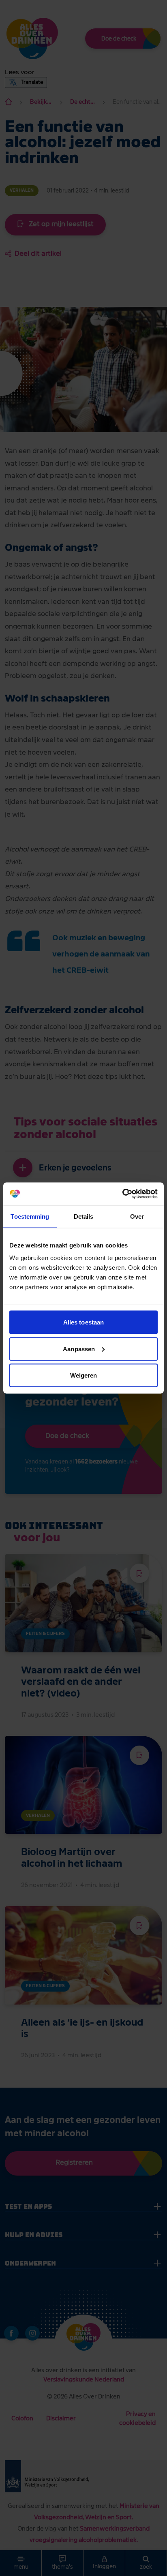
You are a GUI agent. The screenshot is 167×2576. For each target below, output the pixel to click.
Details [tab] (84, 1216)
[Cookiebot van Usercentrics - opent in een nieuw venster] (122, 1194)
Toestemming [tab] (30, 1216)
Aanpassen (79, 1349)
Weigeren (84, 1375)
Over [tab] (137, 1216)
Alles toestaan (83, 1322)
